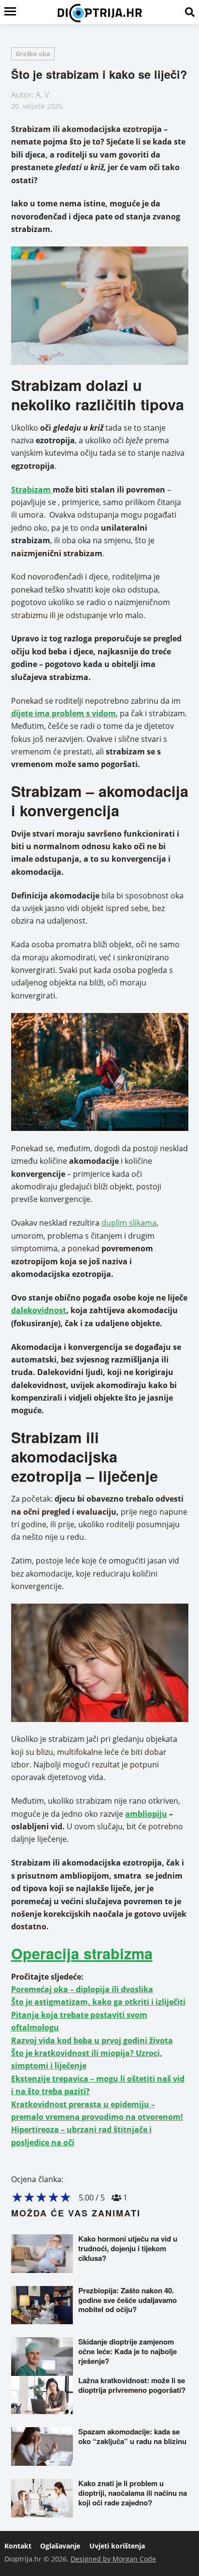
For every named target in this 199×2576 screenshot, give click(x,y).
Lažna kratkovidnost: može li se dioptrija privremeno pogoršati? (132, 2385)
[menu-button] (10, 12)
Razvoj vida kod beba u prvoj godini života (92, 2041)
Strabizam (32, 490)
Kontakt (18, 2546)
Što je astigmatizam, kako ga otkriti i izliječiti (98, 2002)
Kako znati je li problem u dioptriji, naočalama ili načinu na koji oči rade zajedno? (133, 2493)
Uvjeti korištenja (117, 2546)
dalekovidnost (39, 1310)
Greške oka (33, 54)
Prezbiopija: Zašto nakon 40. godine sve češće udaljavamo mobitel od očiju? (128, 2300)
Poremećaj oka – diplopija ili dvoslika (82, 1989)
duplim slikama (129, 1223)
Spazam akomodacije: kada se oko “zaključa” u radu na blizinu (132, 2436)
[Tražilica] (190, 12)
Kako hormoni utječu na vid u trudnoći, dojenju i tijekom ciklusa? (128, 2248)
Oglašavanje (60, 2546)
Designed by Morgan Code (113, 2559)
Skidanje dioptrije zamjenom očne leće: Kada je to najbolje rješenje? (128, 2351)
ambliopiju (146, 1814)
